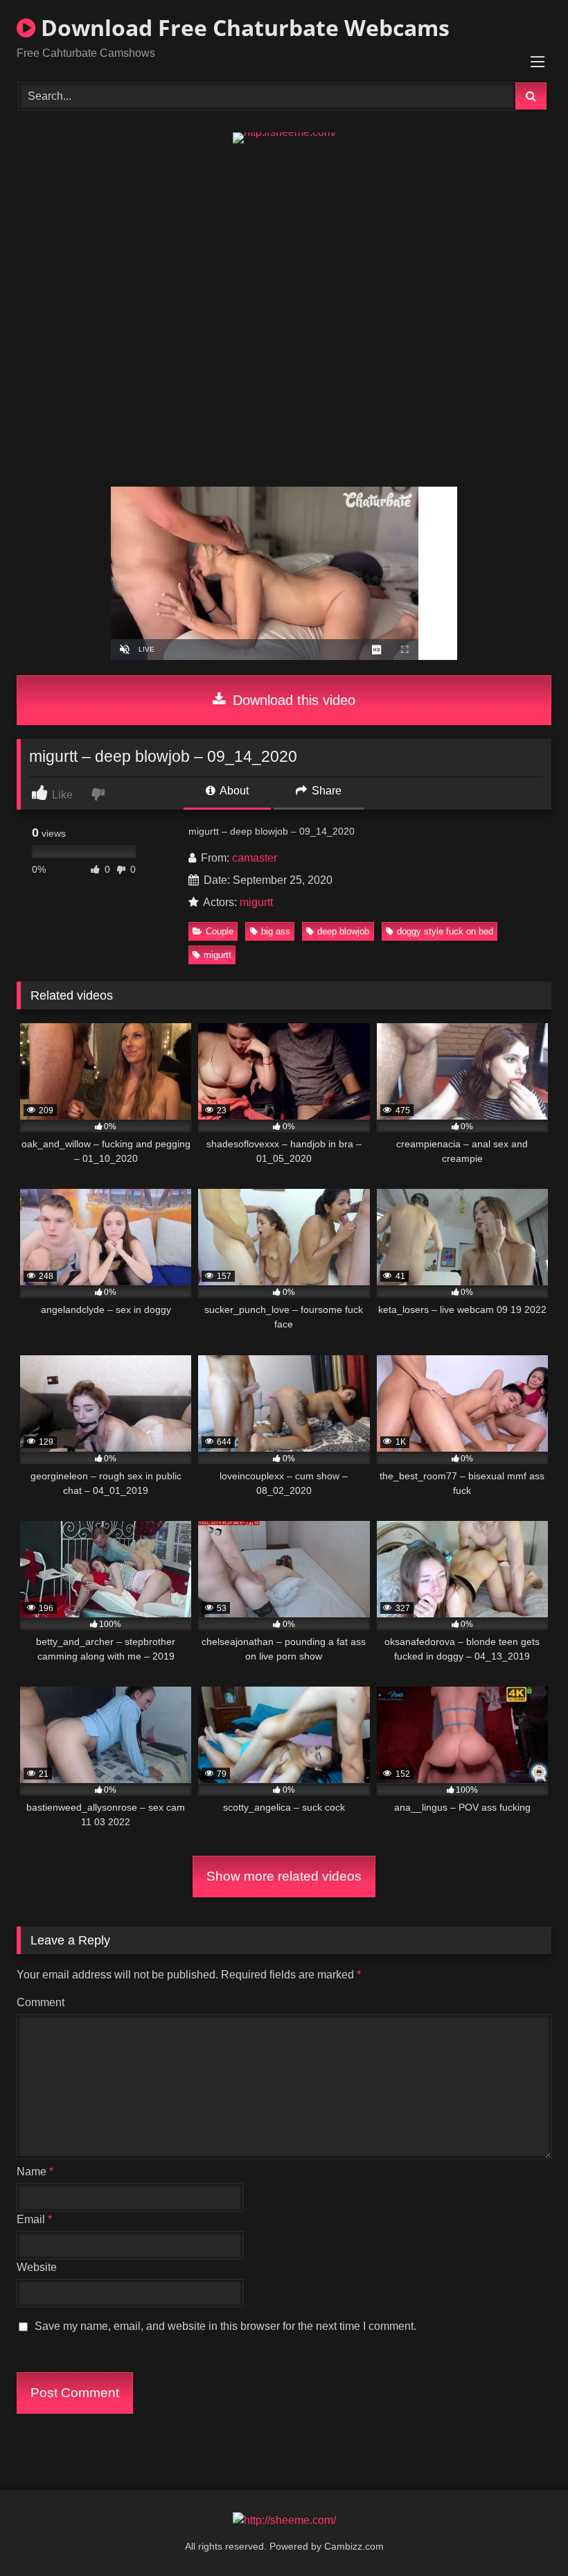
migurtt (256, 902)
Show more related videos (284, 1876)
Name (35, 2172)
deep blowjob (343, 931)
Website (37, 2267)
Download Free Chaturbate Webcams (242, 27)
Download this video (292, 700)
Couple (220, 931)
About (233, 791)
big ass (276, 931)
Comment (41, 2002)
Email (34, 2219)
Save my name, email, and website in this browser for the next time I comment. (225, 2326)
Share (325, 791)
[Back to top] (525, 2535)
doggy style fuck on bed (445, 931)
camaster (255, 858)
